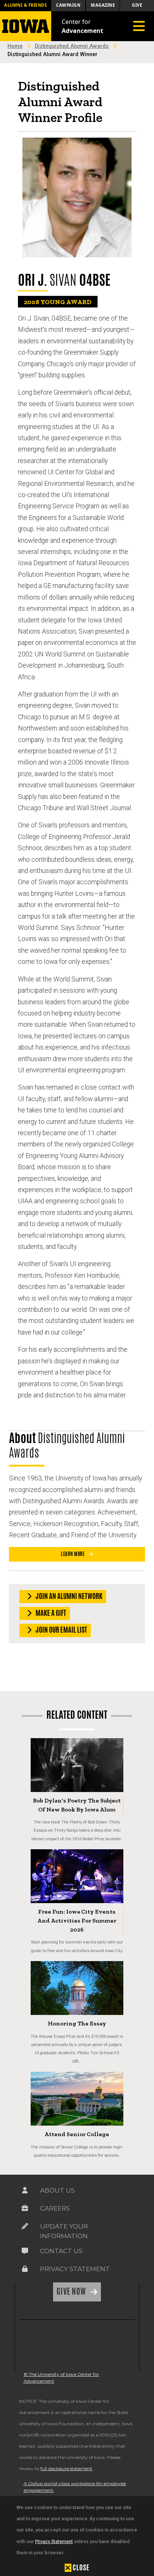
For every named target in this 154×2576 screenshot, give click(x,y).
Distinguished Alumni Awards (72, 46)
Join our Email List (61, 1630)
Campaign (68, 5)
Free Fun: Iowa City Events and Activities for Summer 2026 (77, 1920)
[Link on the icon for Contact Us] (25, 2253)
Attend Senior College (77, 2134)
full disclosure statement (66, 2468)
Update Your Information (64, 2231)
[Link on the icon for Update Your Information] (25, 2228)
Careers (55, 2208)
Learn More (73, 1554)
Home (15, 46)
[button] (77, 2567)
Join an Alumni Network (68, 1596)
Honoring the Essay (77, 2023)
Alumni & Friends (25, 5)
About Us (57, 2190)
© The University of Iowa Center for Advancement (61, 2378)
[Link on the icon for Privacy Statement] (25, 2271)
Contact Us (61, 2251)
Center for (82, 26)
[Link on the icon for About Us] (25, 2192)
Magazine (103, 5)
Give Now (72, 2291)
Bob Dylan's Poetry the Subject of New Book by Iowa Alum (77, 1805)
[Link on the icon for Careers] (25, 2210)
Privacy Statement (54, 2541)
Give (137, 5)
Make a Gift (50, 1613)
